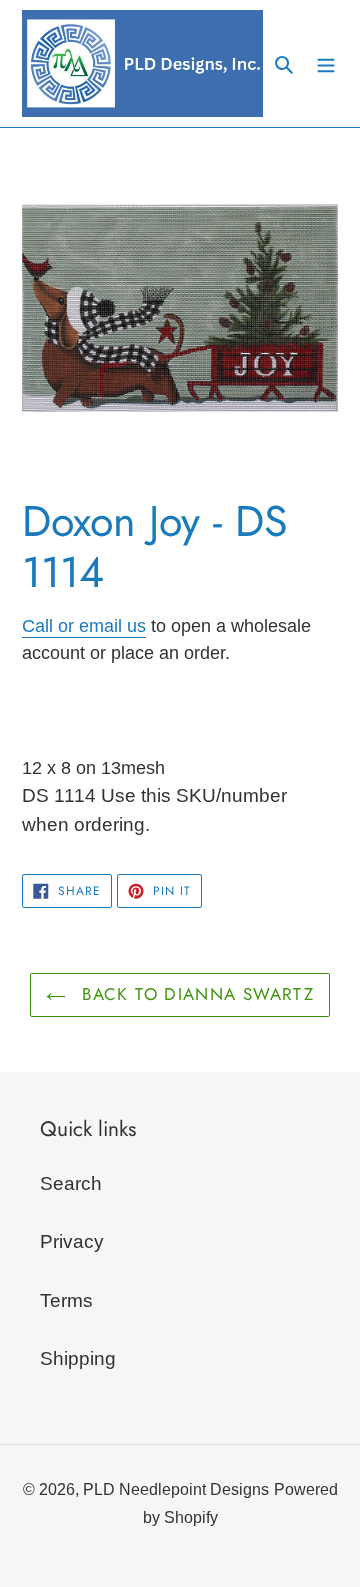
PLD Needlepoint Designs (176, 1489)
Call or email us (84, 626)
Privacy (72, 1241)
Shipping (78, 1358)
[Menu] (326, 63)
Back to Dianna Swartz (195, 994)
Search (71, 1183)
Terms (66, 1300)
